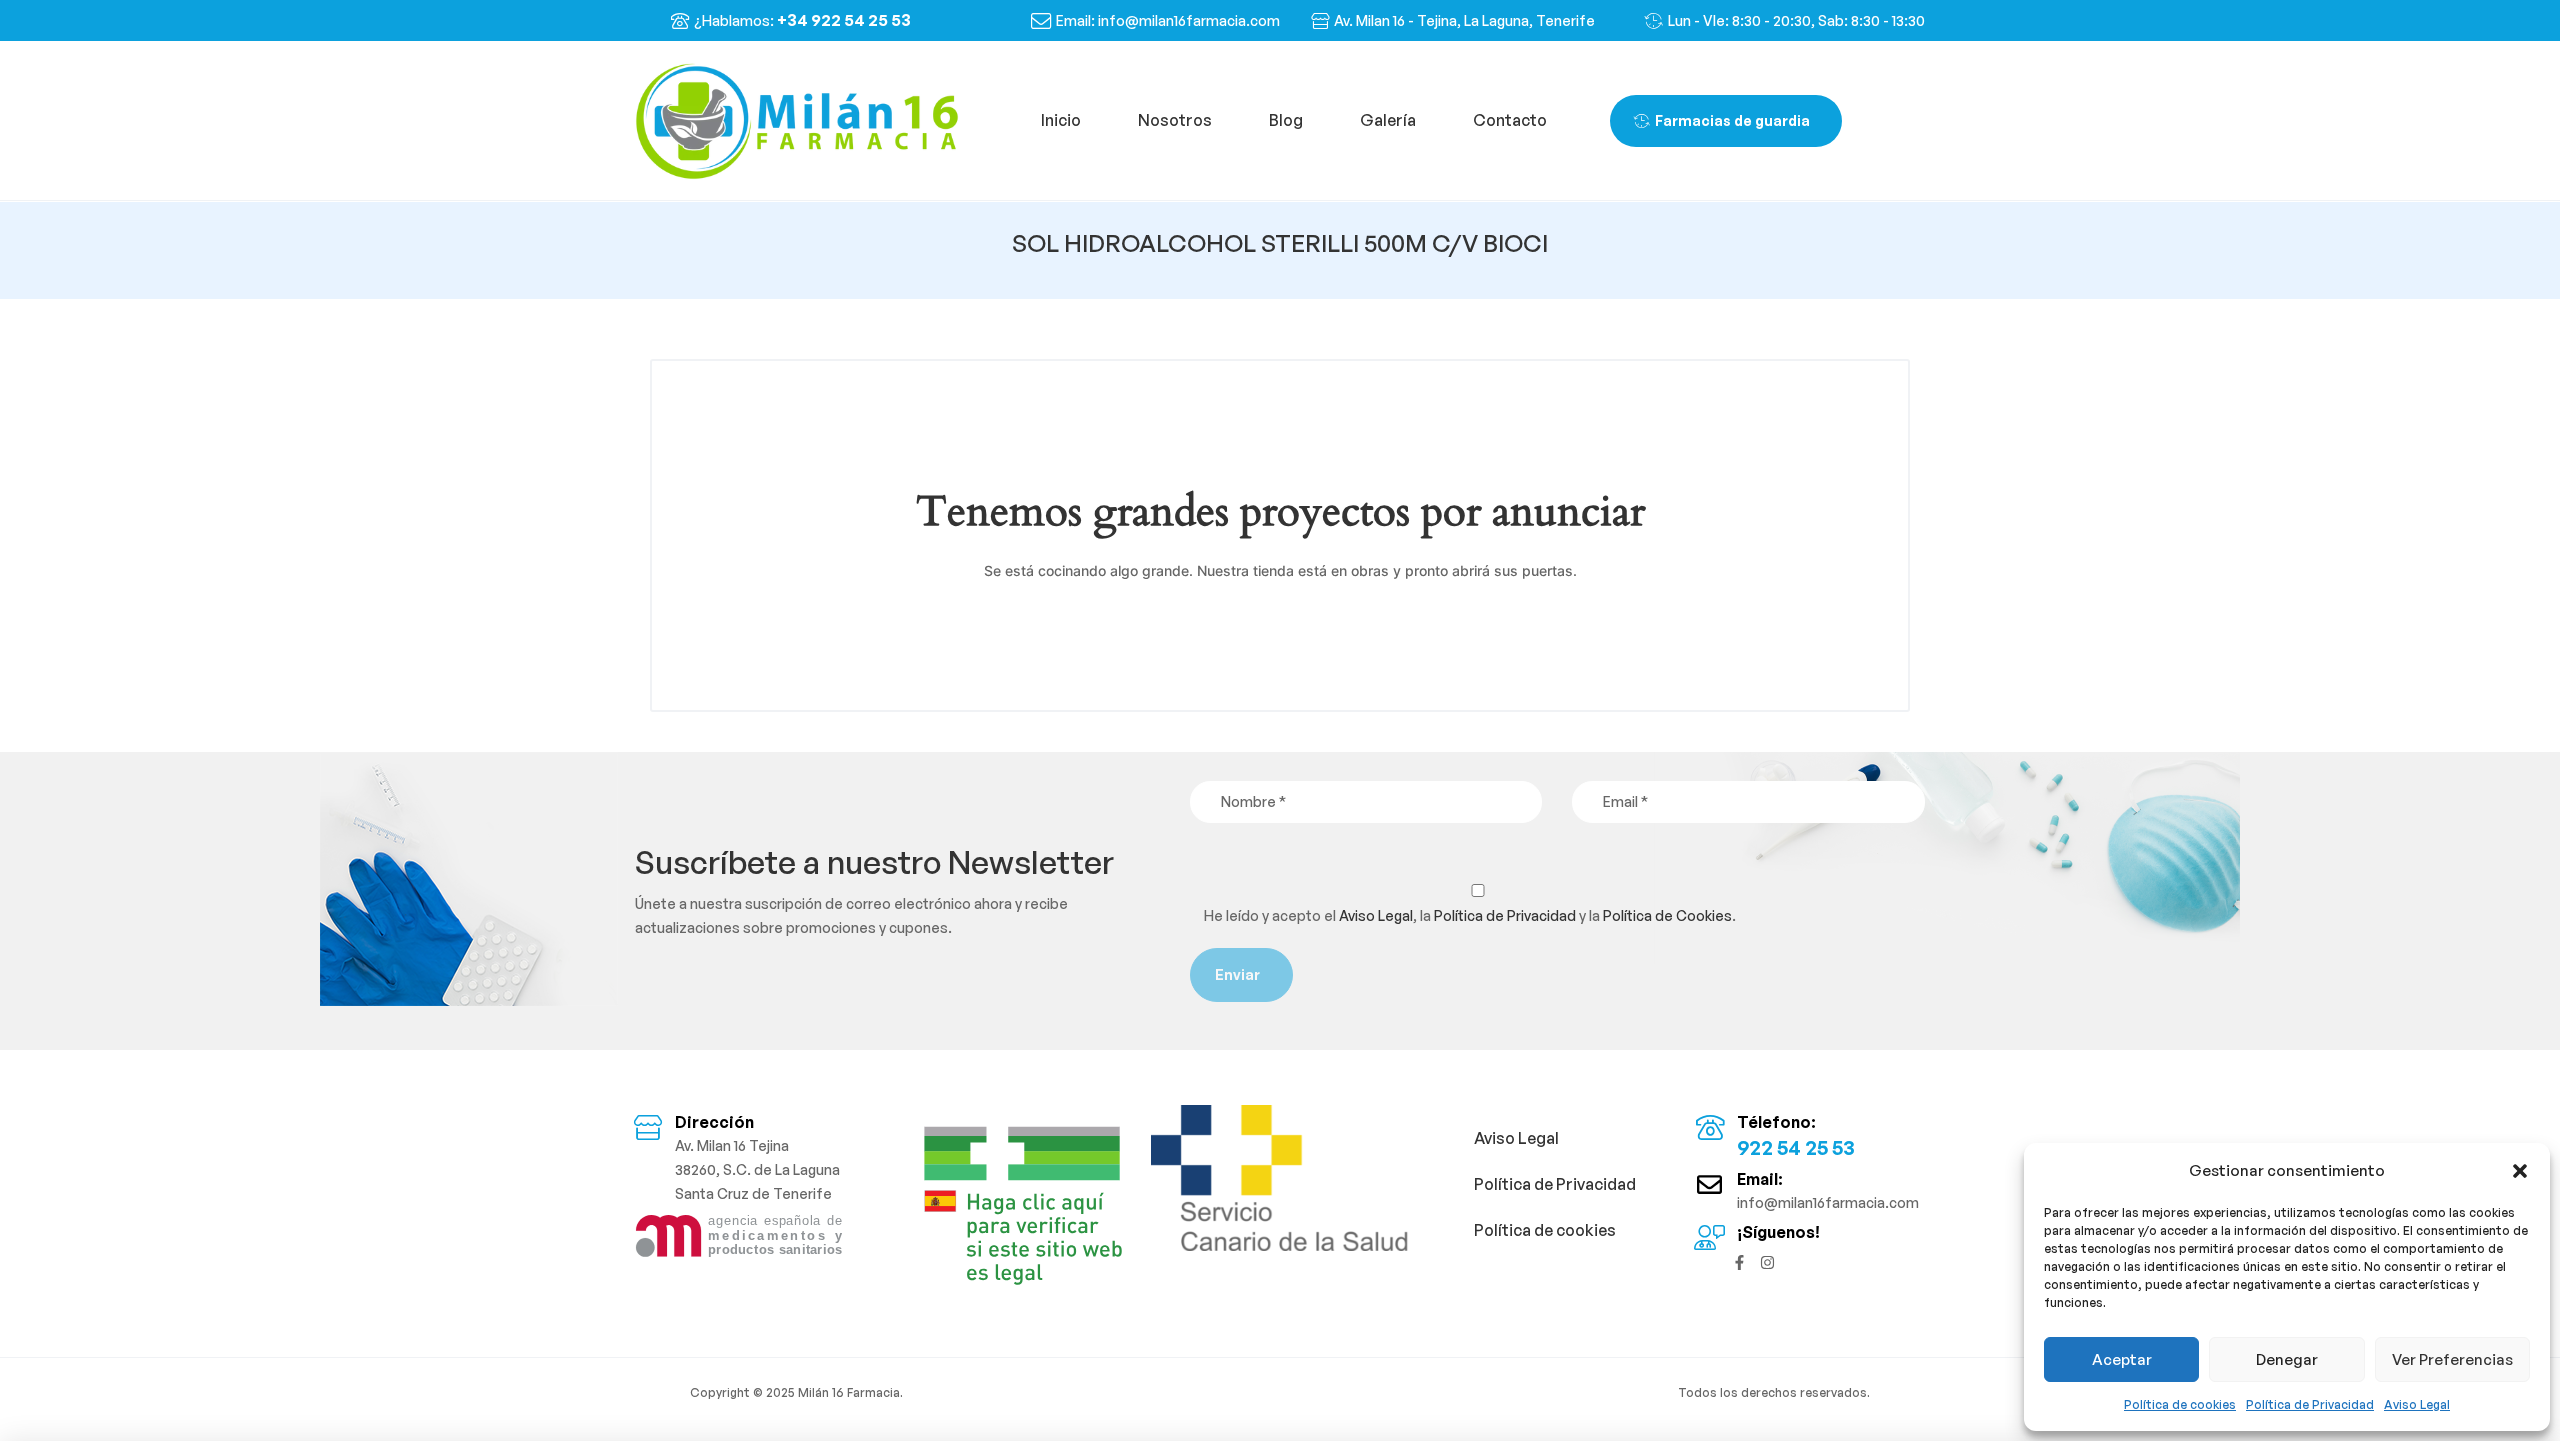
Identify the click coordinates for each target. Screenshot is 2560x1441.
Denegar (2287, 1359)
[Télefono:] (1709, 1127)
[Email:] (1709, 1184)
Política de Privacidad (2310, 1404)
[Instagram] (1767, 1262)
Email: (1760, 1179)
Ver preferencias (2452, 1359)
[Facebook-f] (1739, 1262)
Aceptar (2122, 1359)
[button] (2520, 1171)
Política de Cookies (1667, 915)
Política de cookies (2180, 1404)
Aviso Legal (2417, 1404)
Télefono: (1776, 1122)
